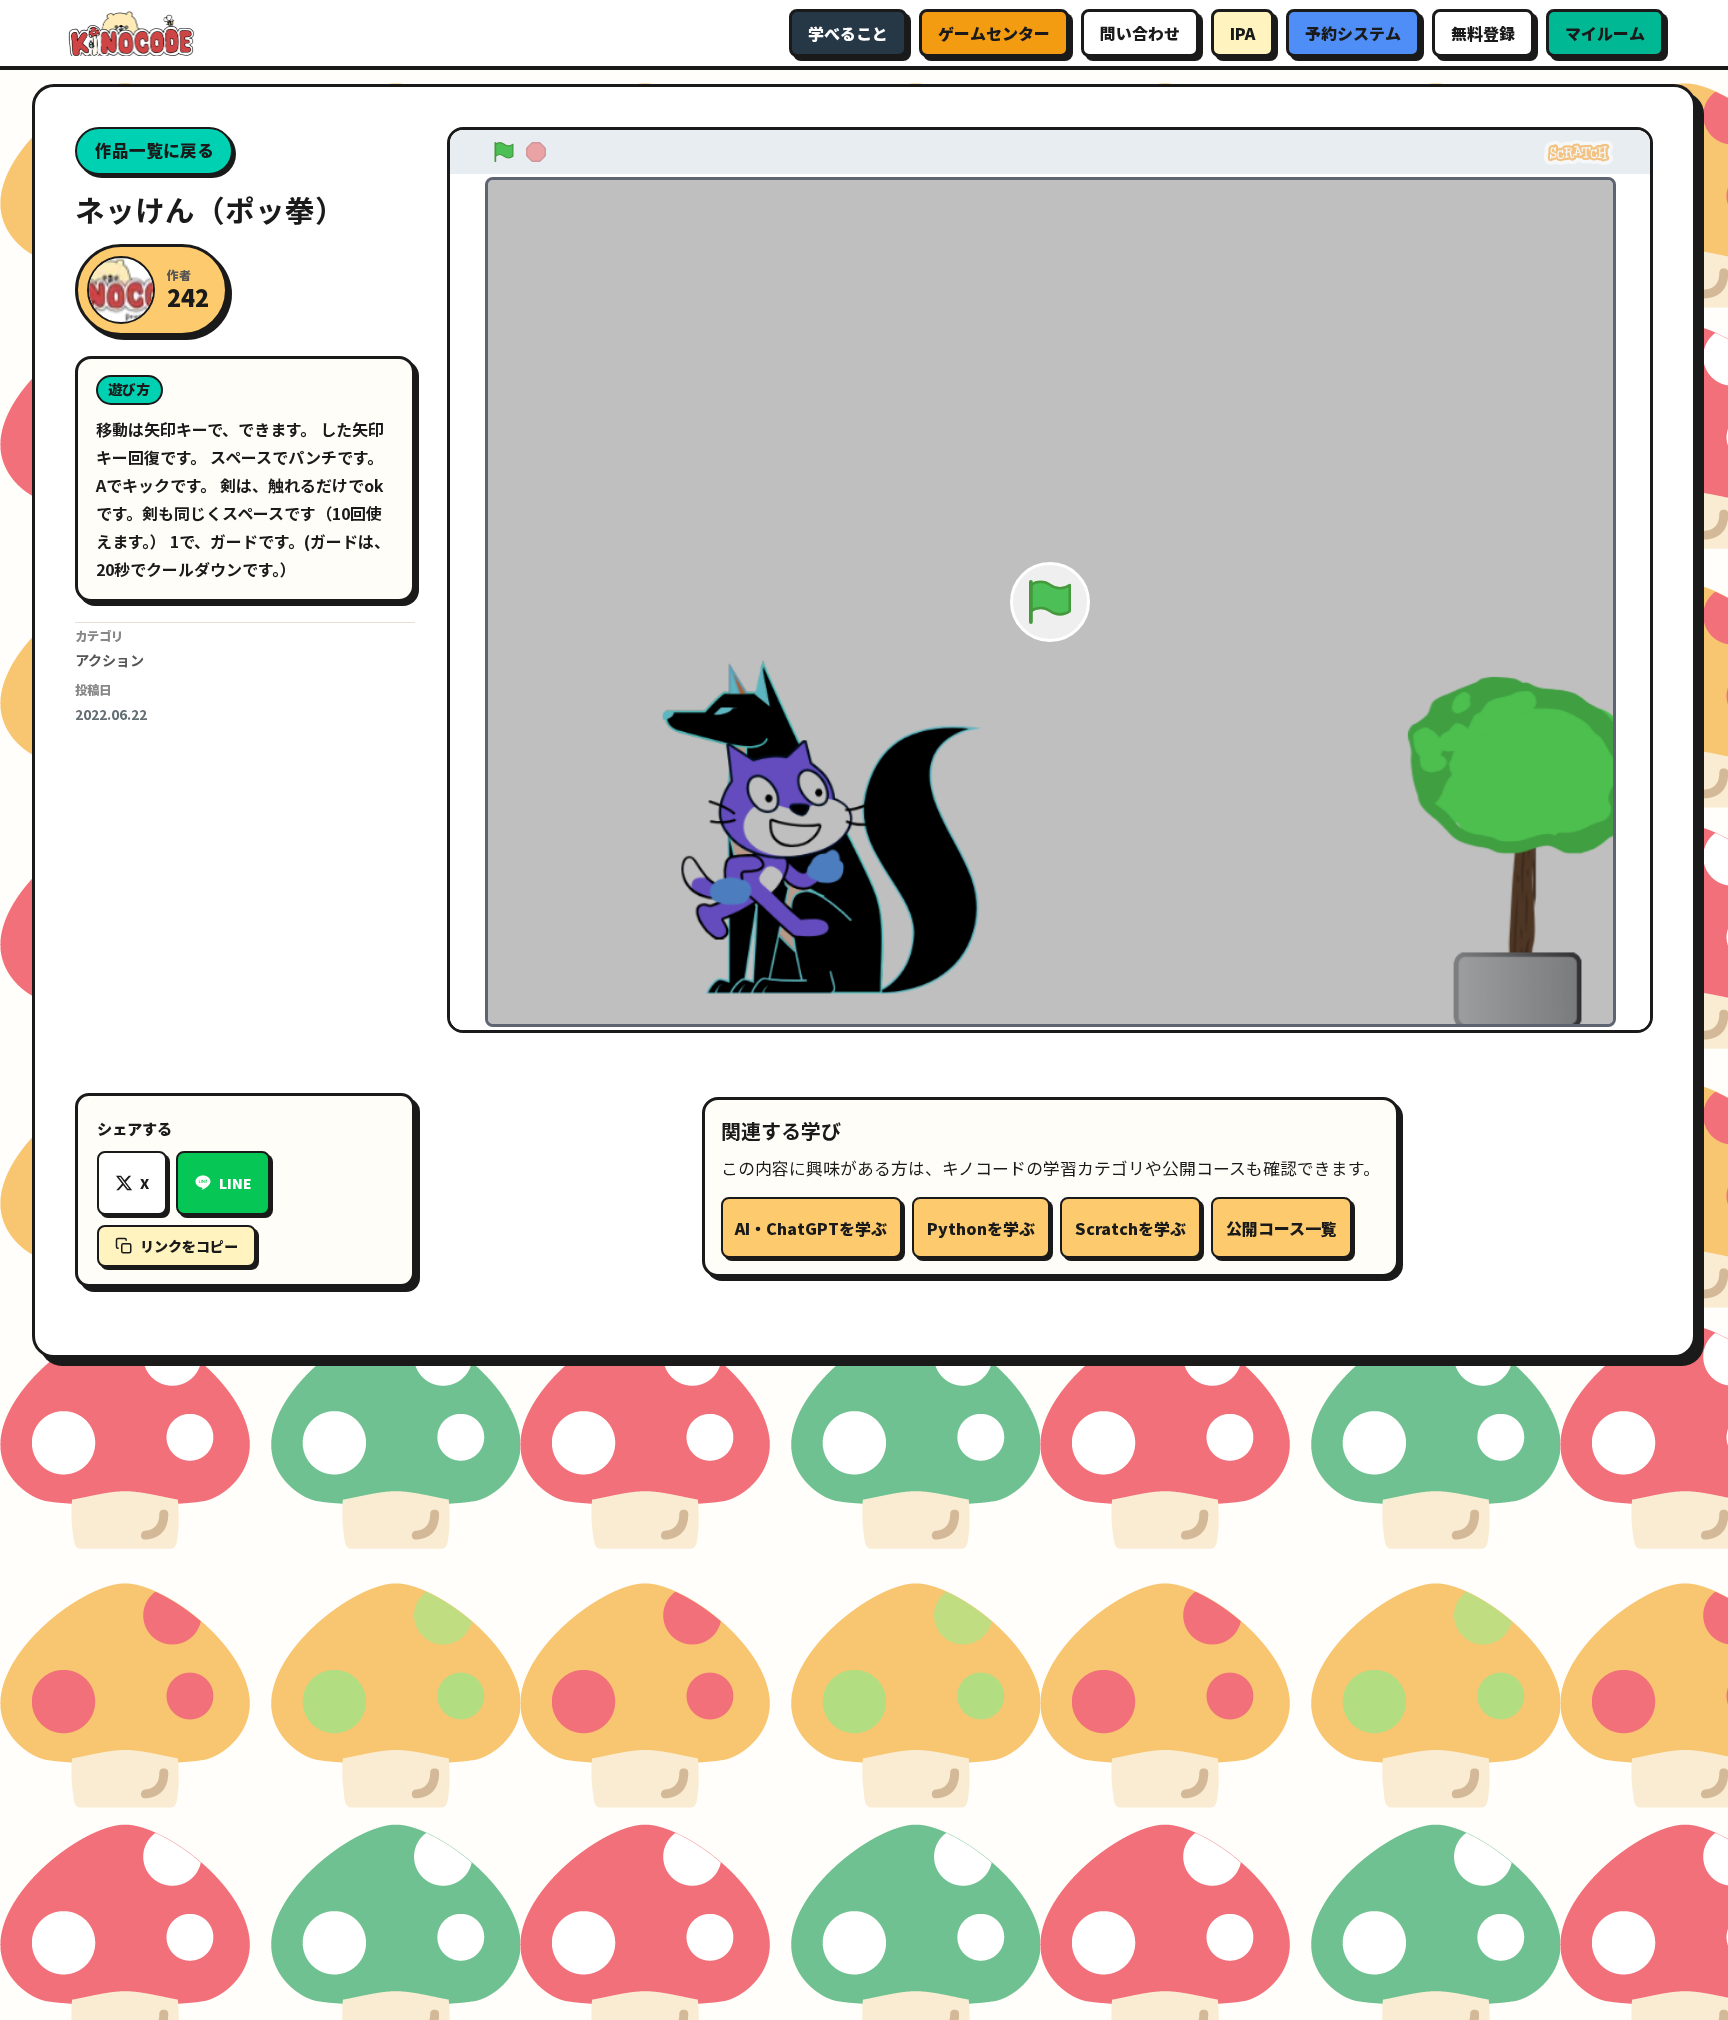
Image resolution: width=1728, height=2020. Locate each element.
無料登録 (1483, 33)
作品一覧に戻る (154, 150)
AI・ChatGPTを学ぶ (811, 1228)
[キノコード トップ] (130, 33)
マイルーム (1605, 33)
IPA (1242, 33)
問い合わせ (1140, 33)
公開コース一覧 (1281, 1228)
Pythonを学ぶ (981, 1228)
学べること (848, 33)
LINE (235, 1183)
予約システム (1353, 33)
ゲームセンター (994, 33)
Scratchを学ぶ (1130, 1228)
